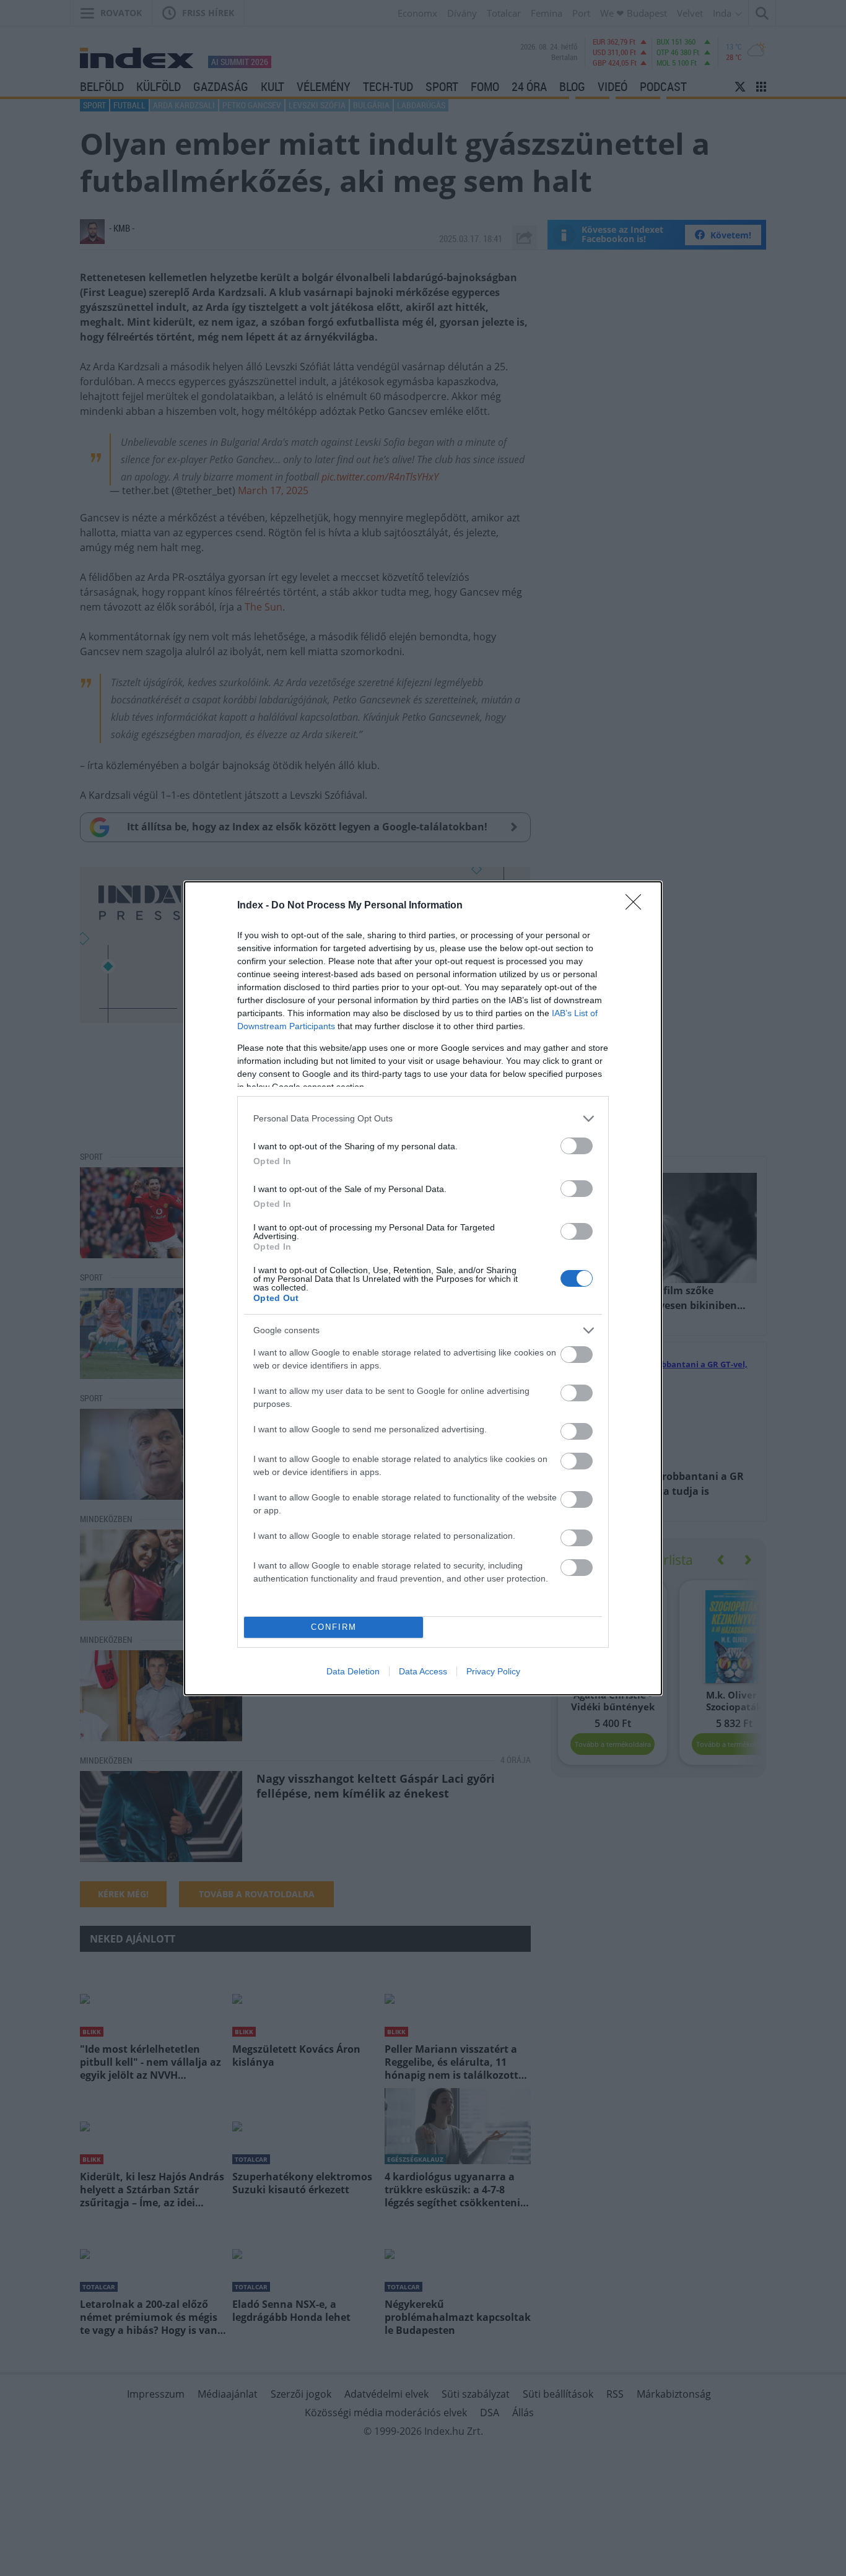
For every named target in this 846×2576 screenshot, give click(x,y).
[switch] (577, 1146)
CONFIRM (334, 1627)
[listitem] (423, 1119)
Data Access (423, 1671)
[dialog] (423, 1288)
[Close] (637, 906)
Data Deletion (353, 1671)
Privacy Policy (493, 1671)
